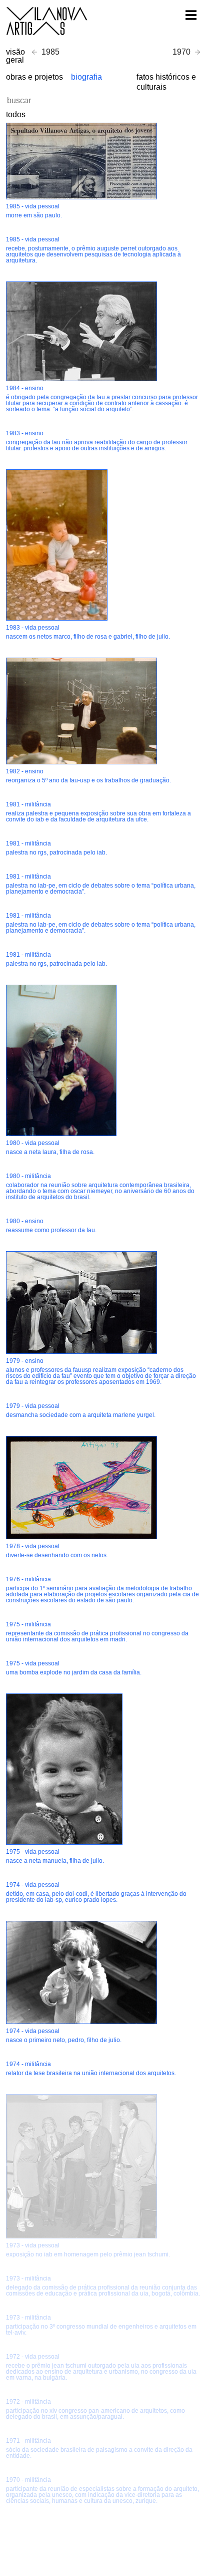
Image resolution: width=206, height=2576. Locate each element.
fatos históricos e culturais (166, 82)
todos (16, 114)
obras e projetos (34, 77)
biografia (86, 77)
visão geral (15, 56)
